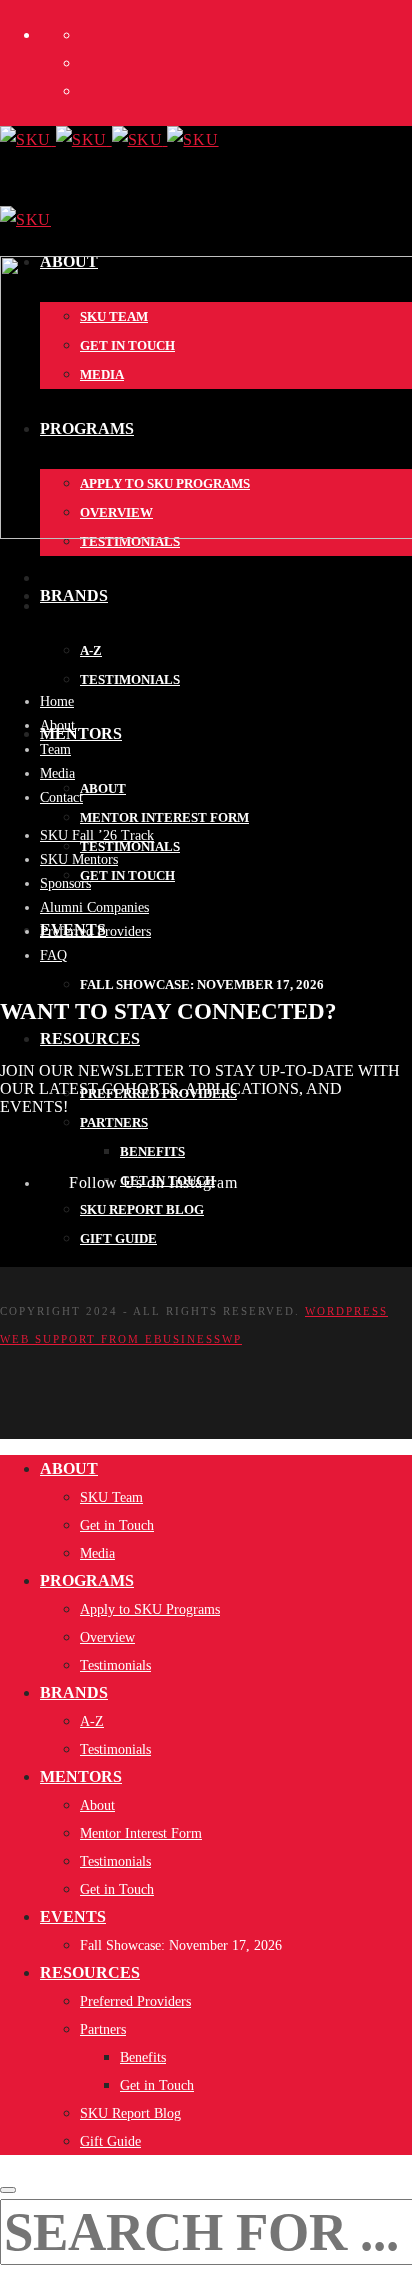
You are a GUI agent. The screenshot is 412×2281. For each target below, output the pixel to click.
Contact (61, 797)
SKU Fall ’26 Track (97, 835)
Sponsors (65, 883)
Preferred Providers (95, 931)
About (57, 725)
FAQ (53, 955)
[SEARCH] (8, 2190)
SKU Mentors (79, 859)
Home (57, 701)
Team (55, 749)
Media (57, 773)
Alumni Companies (94, 907)
